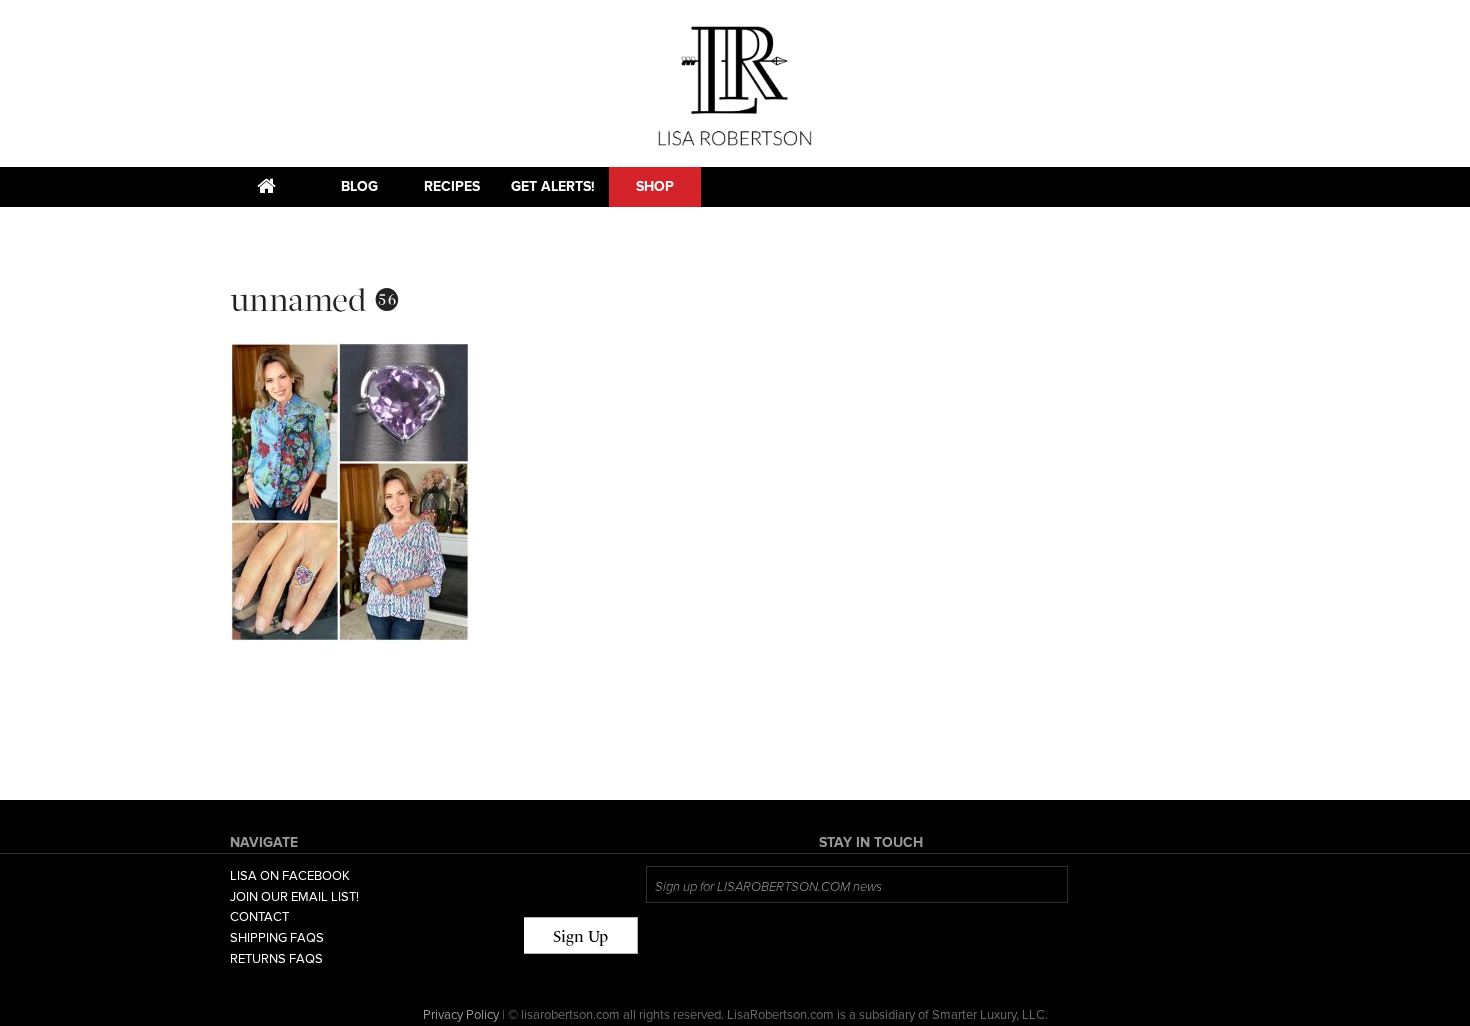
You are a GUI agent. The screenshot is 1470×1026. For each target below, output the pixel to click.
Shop (655, 186)
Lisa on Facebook (290, 876)
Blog (359, 186)
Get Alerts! (553, 186)
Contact (259, 917)
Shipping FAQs (277, 938)
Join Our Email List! (294, 897)
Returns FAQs (276, 959)
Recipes (452, 186)
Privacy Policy (461, 1015)
